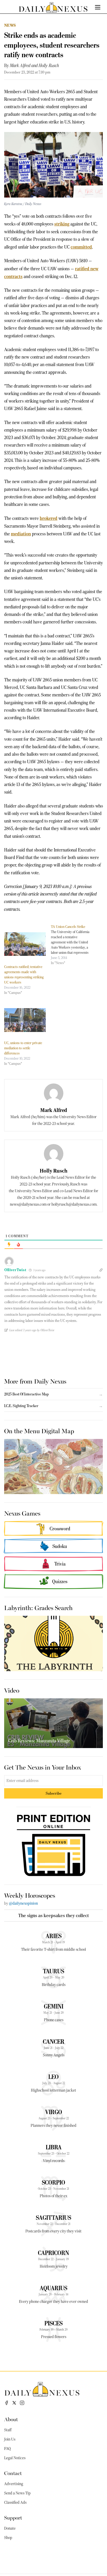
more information (44, 1308)
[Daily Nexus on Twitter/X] (14, 2403)
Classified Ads (15, 2502)
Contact (13, 2473)
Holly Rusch (49, 66)
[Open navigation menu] (98, 7)
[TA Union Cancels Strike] (74, 945)
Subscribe (54, 1793)
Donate (10, 2528)
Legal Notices (15, 2458)
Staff (8, 2430)
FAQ (8, 2449)
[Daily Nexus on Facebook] (6, 2403)
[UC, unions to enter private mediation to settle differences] (25, 1020)
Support (13, 2517)
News (10, 25)
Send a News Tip (17, 2493)
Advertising (14, 2484)
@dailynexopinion (23, 1903)
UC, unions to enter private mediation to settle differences (23, 1048)
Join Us (10, 2439)
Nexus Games (22, 1513)
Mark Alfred (20, 66)
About (11, 2419)
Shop (8, 2538)
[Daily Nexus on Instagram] (22, 2403)
